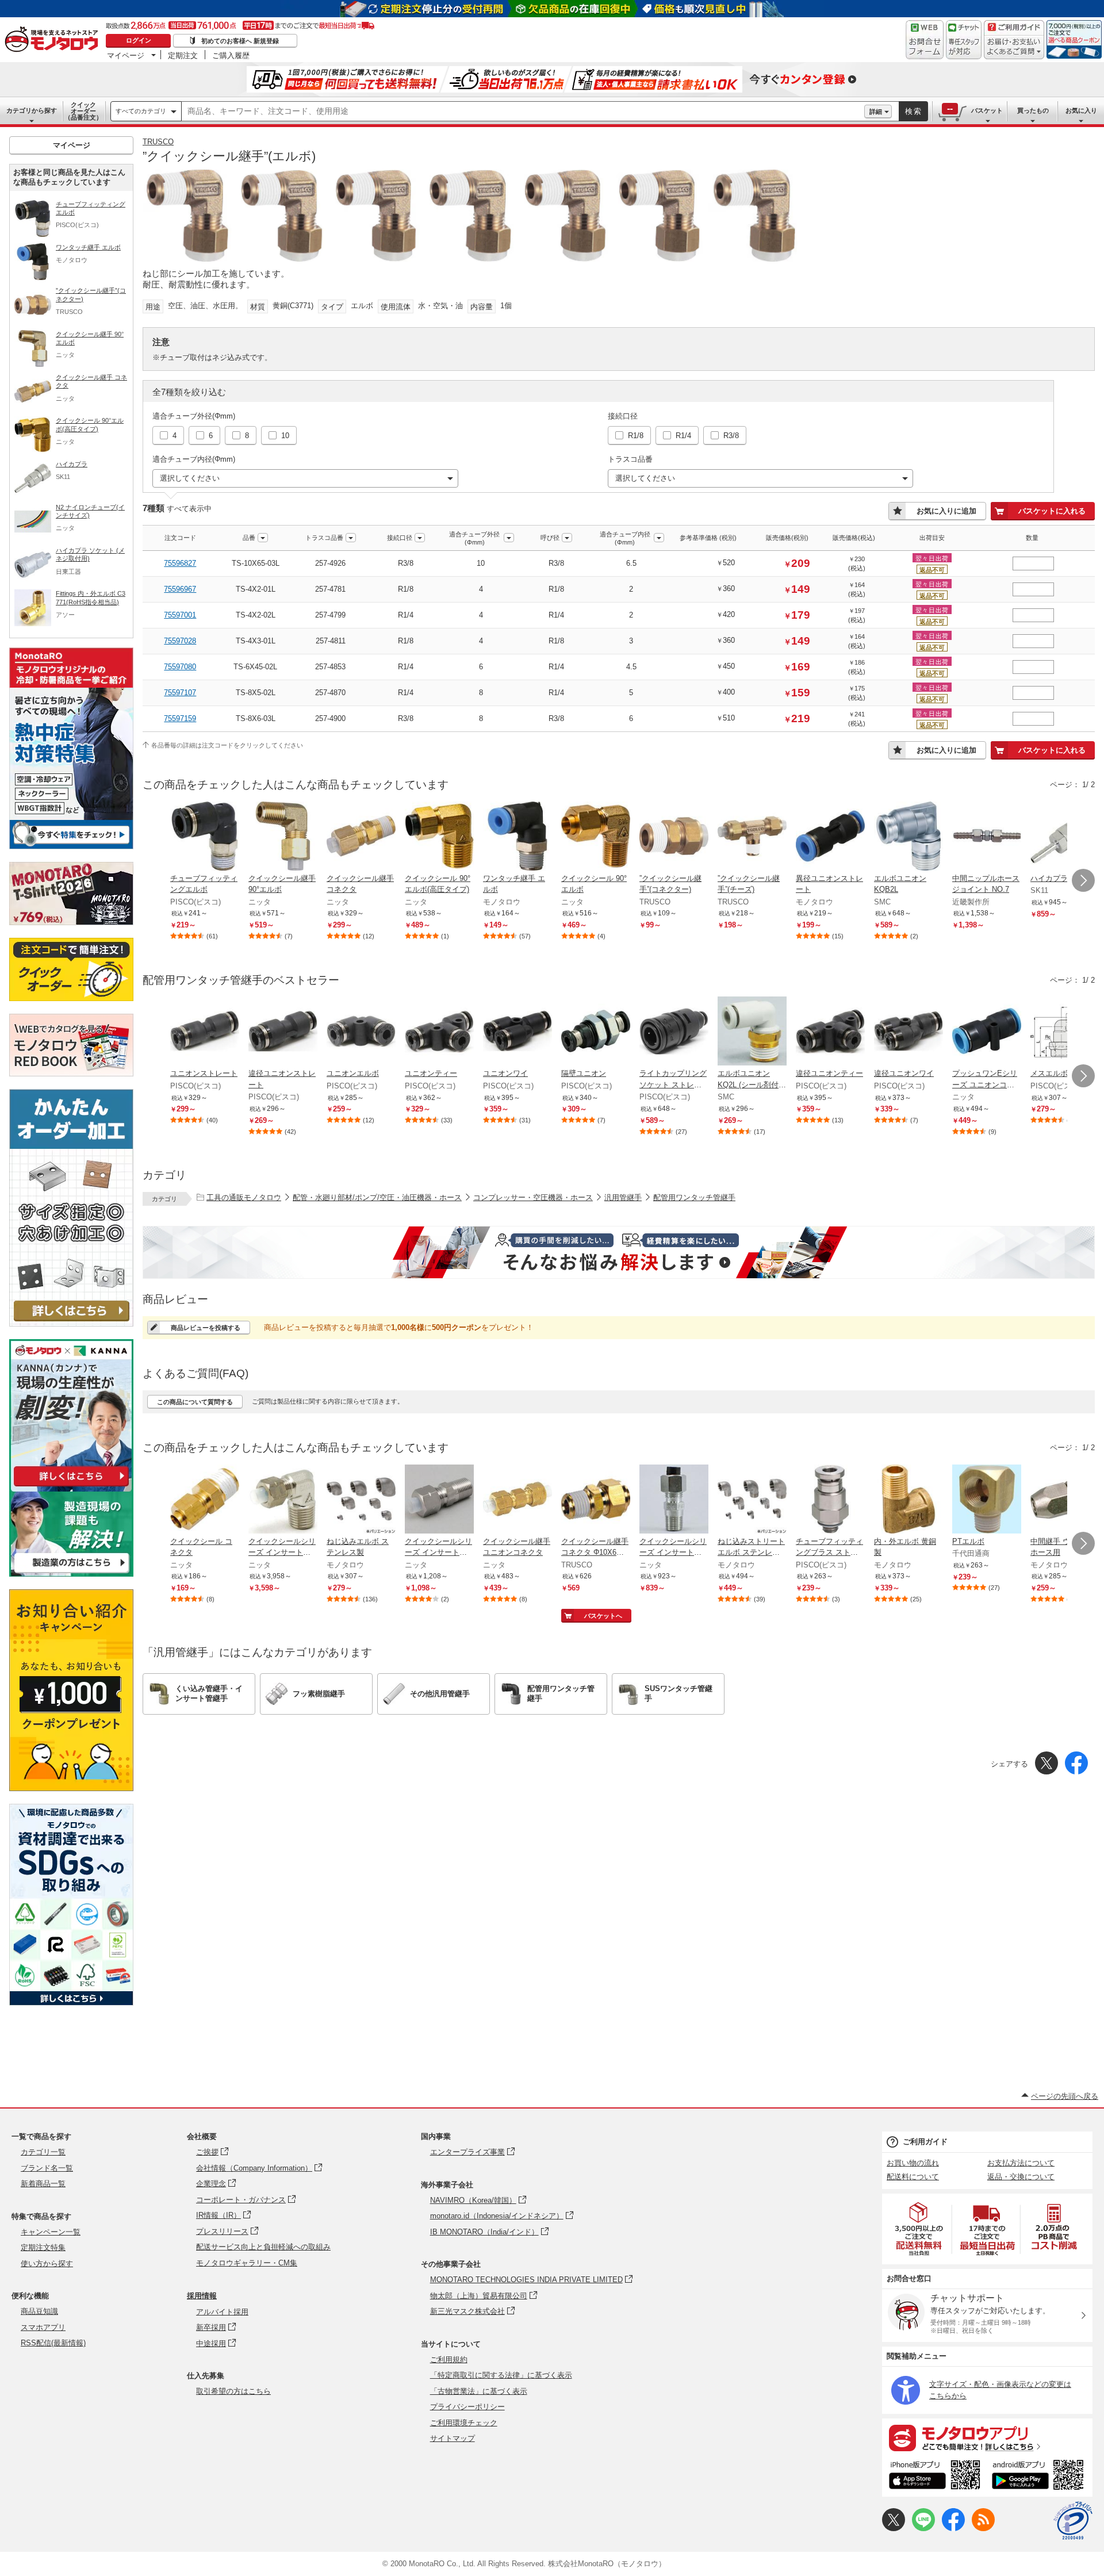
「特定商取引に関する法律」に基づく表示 (501, 2375)
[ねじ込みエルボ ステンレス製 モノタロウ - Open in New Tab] (361, 1500)
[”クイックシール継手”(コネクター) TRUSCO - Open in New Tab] (674, 837)
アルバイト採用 (222, 2312)
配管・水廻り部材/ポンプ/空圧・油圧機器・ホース (377, 1197)
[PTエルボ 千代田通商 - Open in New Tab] (987, 1500)
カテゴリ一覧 (43, 2152)
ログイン (139, 40)
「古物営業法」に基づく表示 (479, 2391)
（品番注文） (83, 111)
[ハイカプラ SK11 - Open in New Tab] (1065, 837)
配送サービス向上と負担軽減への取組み (263, 2247)
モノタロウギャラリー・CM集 (247, 2263)
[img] (54, 40)
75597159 (180, 718)
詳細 (876, 112)
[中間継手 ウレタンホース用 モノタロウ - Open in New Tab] (1065, 1500)
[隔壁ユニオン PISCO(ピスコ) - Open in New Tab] (596, 1032)
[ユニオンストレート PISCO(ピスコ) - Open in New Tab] (205, 1032)
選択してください (190, 478)
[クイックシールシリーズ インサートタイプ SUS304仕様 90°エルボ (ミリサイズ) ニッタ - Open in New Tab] (283, 1500)
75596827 (180, 563)
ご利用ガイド (925, 2142)
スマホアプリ (43, 2327)
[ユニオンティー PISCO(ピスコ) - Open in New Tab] (439, 1032)
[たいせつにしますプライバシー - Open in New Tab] (1073, 2521)
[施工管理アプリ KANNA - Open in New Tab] (71, 1486)
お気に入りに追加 (946, 511)
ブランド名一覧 (47, 2168)
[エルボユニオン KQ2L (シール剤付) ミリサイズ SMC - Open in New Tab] (752, 1032)
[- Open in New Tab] (919, 2229)
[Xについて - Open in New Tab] (894, 2529)
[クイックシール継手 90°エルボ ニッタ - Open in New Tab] (283, 837)
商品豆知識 (39, 2311)
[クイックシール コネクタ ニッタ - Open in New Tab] (205, 1500)
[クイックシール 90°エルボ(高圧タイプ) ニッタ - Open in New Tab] (439, 837)
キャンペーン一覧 (51, 2232)
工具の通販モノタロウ (244, 1197)
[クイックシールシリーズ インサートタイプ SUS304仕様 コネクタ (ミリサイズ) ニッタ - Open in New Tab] (439, 1500)
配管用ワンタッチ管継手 (694, 1197)
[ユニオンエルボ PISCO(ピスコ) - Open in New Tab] (361, 1032)
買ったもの (1033, 110)
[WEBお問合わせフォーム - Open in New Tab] (925, 40)
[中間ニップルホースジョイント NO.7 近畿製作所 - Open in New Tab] (987, 837)
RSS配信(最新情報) (53, 2343)
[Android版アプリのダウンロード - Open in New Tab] (1040, 2477)
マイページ (126, 55)
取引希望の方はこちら (233, 2391)
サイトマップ (453, 2438)
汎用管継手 (623, 1197)
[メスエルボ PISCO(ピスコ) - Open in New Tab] (1065, 1032)
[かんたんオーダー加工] (71, 1323)
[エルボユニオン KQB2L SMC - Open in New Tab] (908, 837)
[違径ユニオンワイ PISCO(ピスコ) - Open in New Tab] (908, 1032)
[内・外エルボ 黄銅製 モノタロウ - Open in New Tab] (908, 1500)
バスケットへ (603, 1616)
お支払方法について (1021, 2163)
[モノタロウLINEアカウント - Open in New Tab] (923, 2529)
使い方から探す (47, 2263)
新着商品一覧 (43, 2184)
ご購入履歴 (231, 55)
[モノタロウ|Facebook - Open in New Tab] (953, 2529)
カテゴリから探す (32, 110)
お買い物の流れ (913, 2163)
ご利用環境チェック (464, 2423)
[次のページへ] (1083, 880)
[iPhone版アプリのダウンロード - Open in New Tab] (935, 2477)
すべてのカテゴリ (141, 111)
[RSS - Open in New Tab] (983, 2529)
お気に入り (1081, 110)
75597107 (180, 693)
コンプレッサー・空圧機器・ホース (533, 1197)
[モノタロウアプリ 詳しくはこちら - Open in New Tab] (987, 2437)
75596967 (180, 589)
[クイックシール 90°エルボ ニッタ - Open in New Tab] (596, 837)
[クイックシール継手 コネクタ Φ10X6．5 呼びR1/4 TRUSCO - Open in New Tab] (596, 1500)
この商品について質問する (195, 1402)
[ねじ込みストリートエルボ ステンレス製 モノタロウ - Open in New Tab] (752, 1500)
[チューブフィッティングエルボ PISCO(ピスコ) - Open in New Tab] (205, 837)
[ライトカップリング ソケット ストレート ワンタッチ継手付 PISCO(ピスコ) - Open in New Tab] (674, 1032)
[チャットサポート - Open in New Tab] (964, 40)
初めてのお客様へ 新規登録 (240, 41)
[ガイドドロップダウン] (1014, 47)
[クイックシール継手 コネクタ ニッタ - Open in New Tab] (361, 837)
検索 (914, 111)
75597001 (180, 615)
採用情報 (202, 2296)
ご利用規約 (449, 2360)
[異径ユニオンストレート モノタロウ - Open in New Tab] (830, 837)
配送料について (913, 2177)
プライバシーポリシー (467, 2407)
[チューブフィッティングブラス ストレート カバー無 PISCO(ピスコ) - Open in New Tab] (830, 1500)
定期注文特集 (43, 2247)
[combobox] (523, 112)
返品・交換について (1021, 2177)
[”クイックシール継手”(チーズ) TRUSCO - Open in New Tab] (752, 837)
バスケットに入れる (1052, 511)
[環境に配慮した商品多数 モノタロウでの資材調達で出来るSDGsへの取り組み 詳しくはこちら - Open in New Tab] (71, 2002)
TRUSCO (158, 142)
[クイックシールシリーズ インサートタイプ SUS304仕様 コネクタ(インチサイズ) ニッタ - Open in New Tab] (674, 1500)
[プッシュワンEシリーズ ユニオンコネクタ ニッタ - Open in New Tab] (987, 1032)
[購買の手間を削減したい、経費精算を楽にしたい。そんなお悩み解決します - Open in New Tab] (619, 1252)
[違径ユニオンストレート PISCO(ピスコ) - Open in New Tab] (283, 1032)
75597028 (180, 641)
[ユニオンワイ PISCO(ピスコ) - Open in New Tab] (517, 1032)
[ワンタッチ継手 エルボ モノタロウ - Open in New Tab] (517, 837)
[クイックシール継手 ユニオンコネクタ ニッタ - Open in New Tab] (517, 1500)
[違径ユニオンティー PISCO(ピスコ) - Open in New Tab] (830, 1032)
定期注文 (183, 55)
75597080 (180, 667)
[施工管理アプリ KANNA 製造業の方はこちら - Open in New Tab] (71, 1573)
